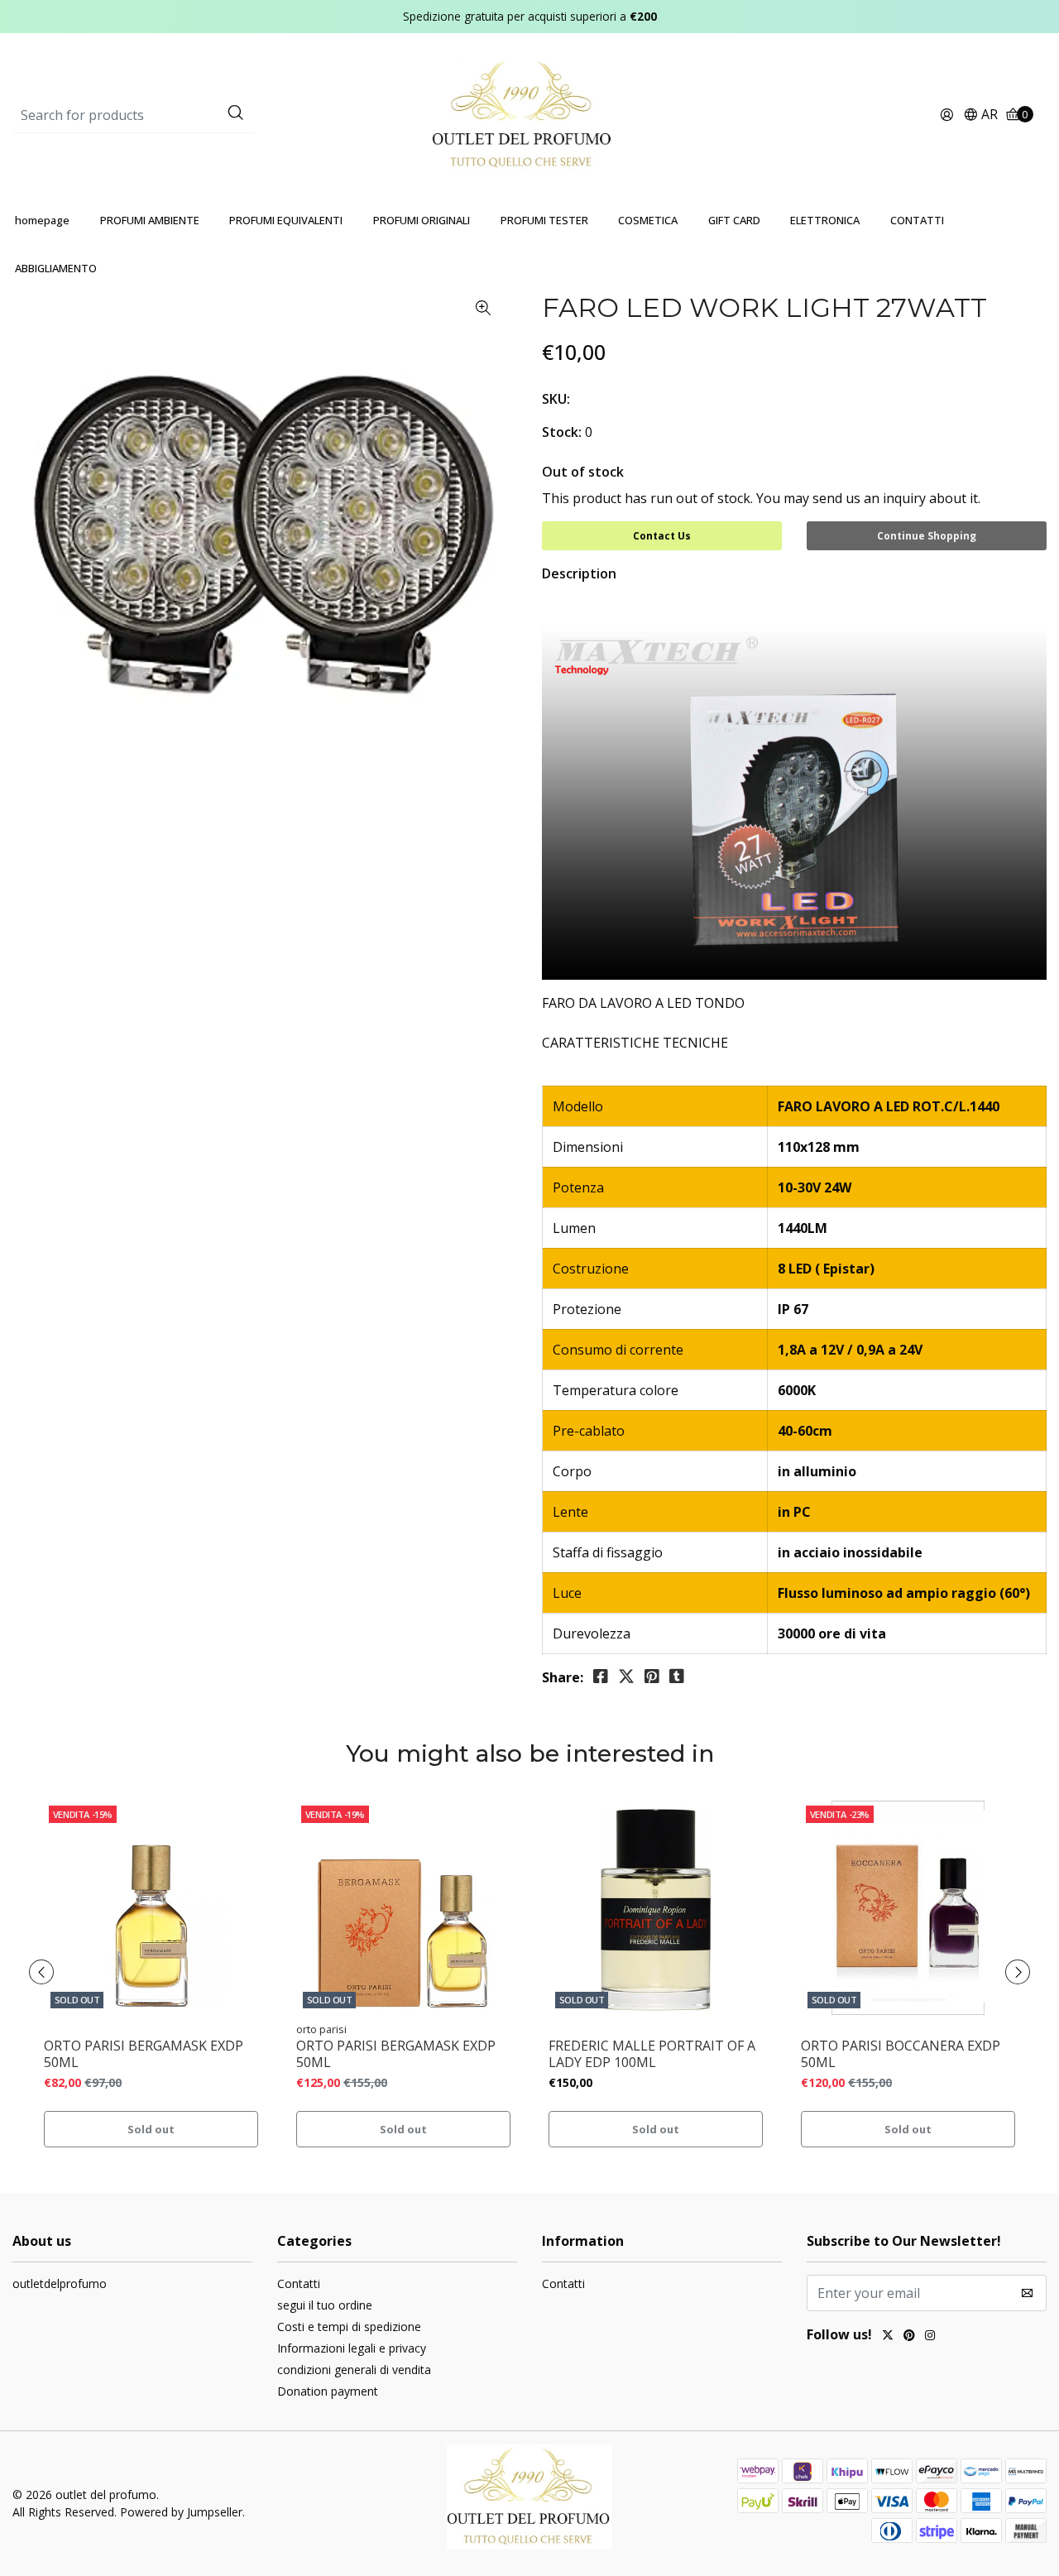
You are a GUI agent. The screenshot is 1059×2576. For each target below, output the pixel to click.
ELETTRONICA (825, 220)
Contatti (299, 2283)
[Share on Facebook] (601, 1677)
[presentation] (41, 1972)
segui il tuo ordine (325, 2305)
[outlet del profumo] (530, 114)
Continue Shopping (927, 536)
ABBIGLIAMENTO (56, 268)
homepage (42, 220)
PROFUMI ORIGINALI (422, 220)
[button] (980, 115)
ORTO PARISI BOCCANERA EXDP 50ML (901, 2054)
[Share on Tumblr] (677, 1677)
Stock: (562, 432)
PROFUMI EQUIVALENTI (286, 220)
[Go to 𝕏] (888, 2337)
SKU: (556, 399)
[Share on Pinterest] (652, 1677)
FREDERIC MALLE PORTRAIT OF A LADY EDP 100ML (652, 2054)
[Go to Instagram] (930, 2337)
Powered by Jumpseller (181, 2512)
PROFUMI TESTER (544, 220)
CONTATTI (917, 220)
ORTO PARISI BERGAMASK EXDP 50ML (144, 2054)
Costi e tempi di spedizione (349, 2327)
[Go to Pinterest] (909, 2337)
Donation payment (328, 2391)
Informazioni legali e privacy (352, 2348)
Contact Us (662, 536)
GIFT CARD (734, 220)
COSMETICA (648, 220)
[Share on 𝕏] (626, 1677)
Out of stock (583, 472)
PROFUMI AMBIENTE (150, 220)
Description (579, 573)
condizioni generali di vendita (354, 2370)
